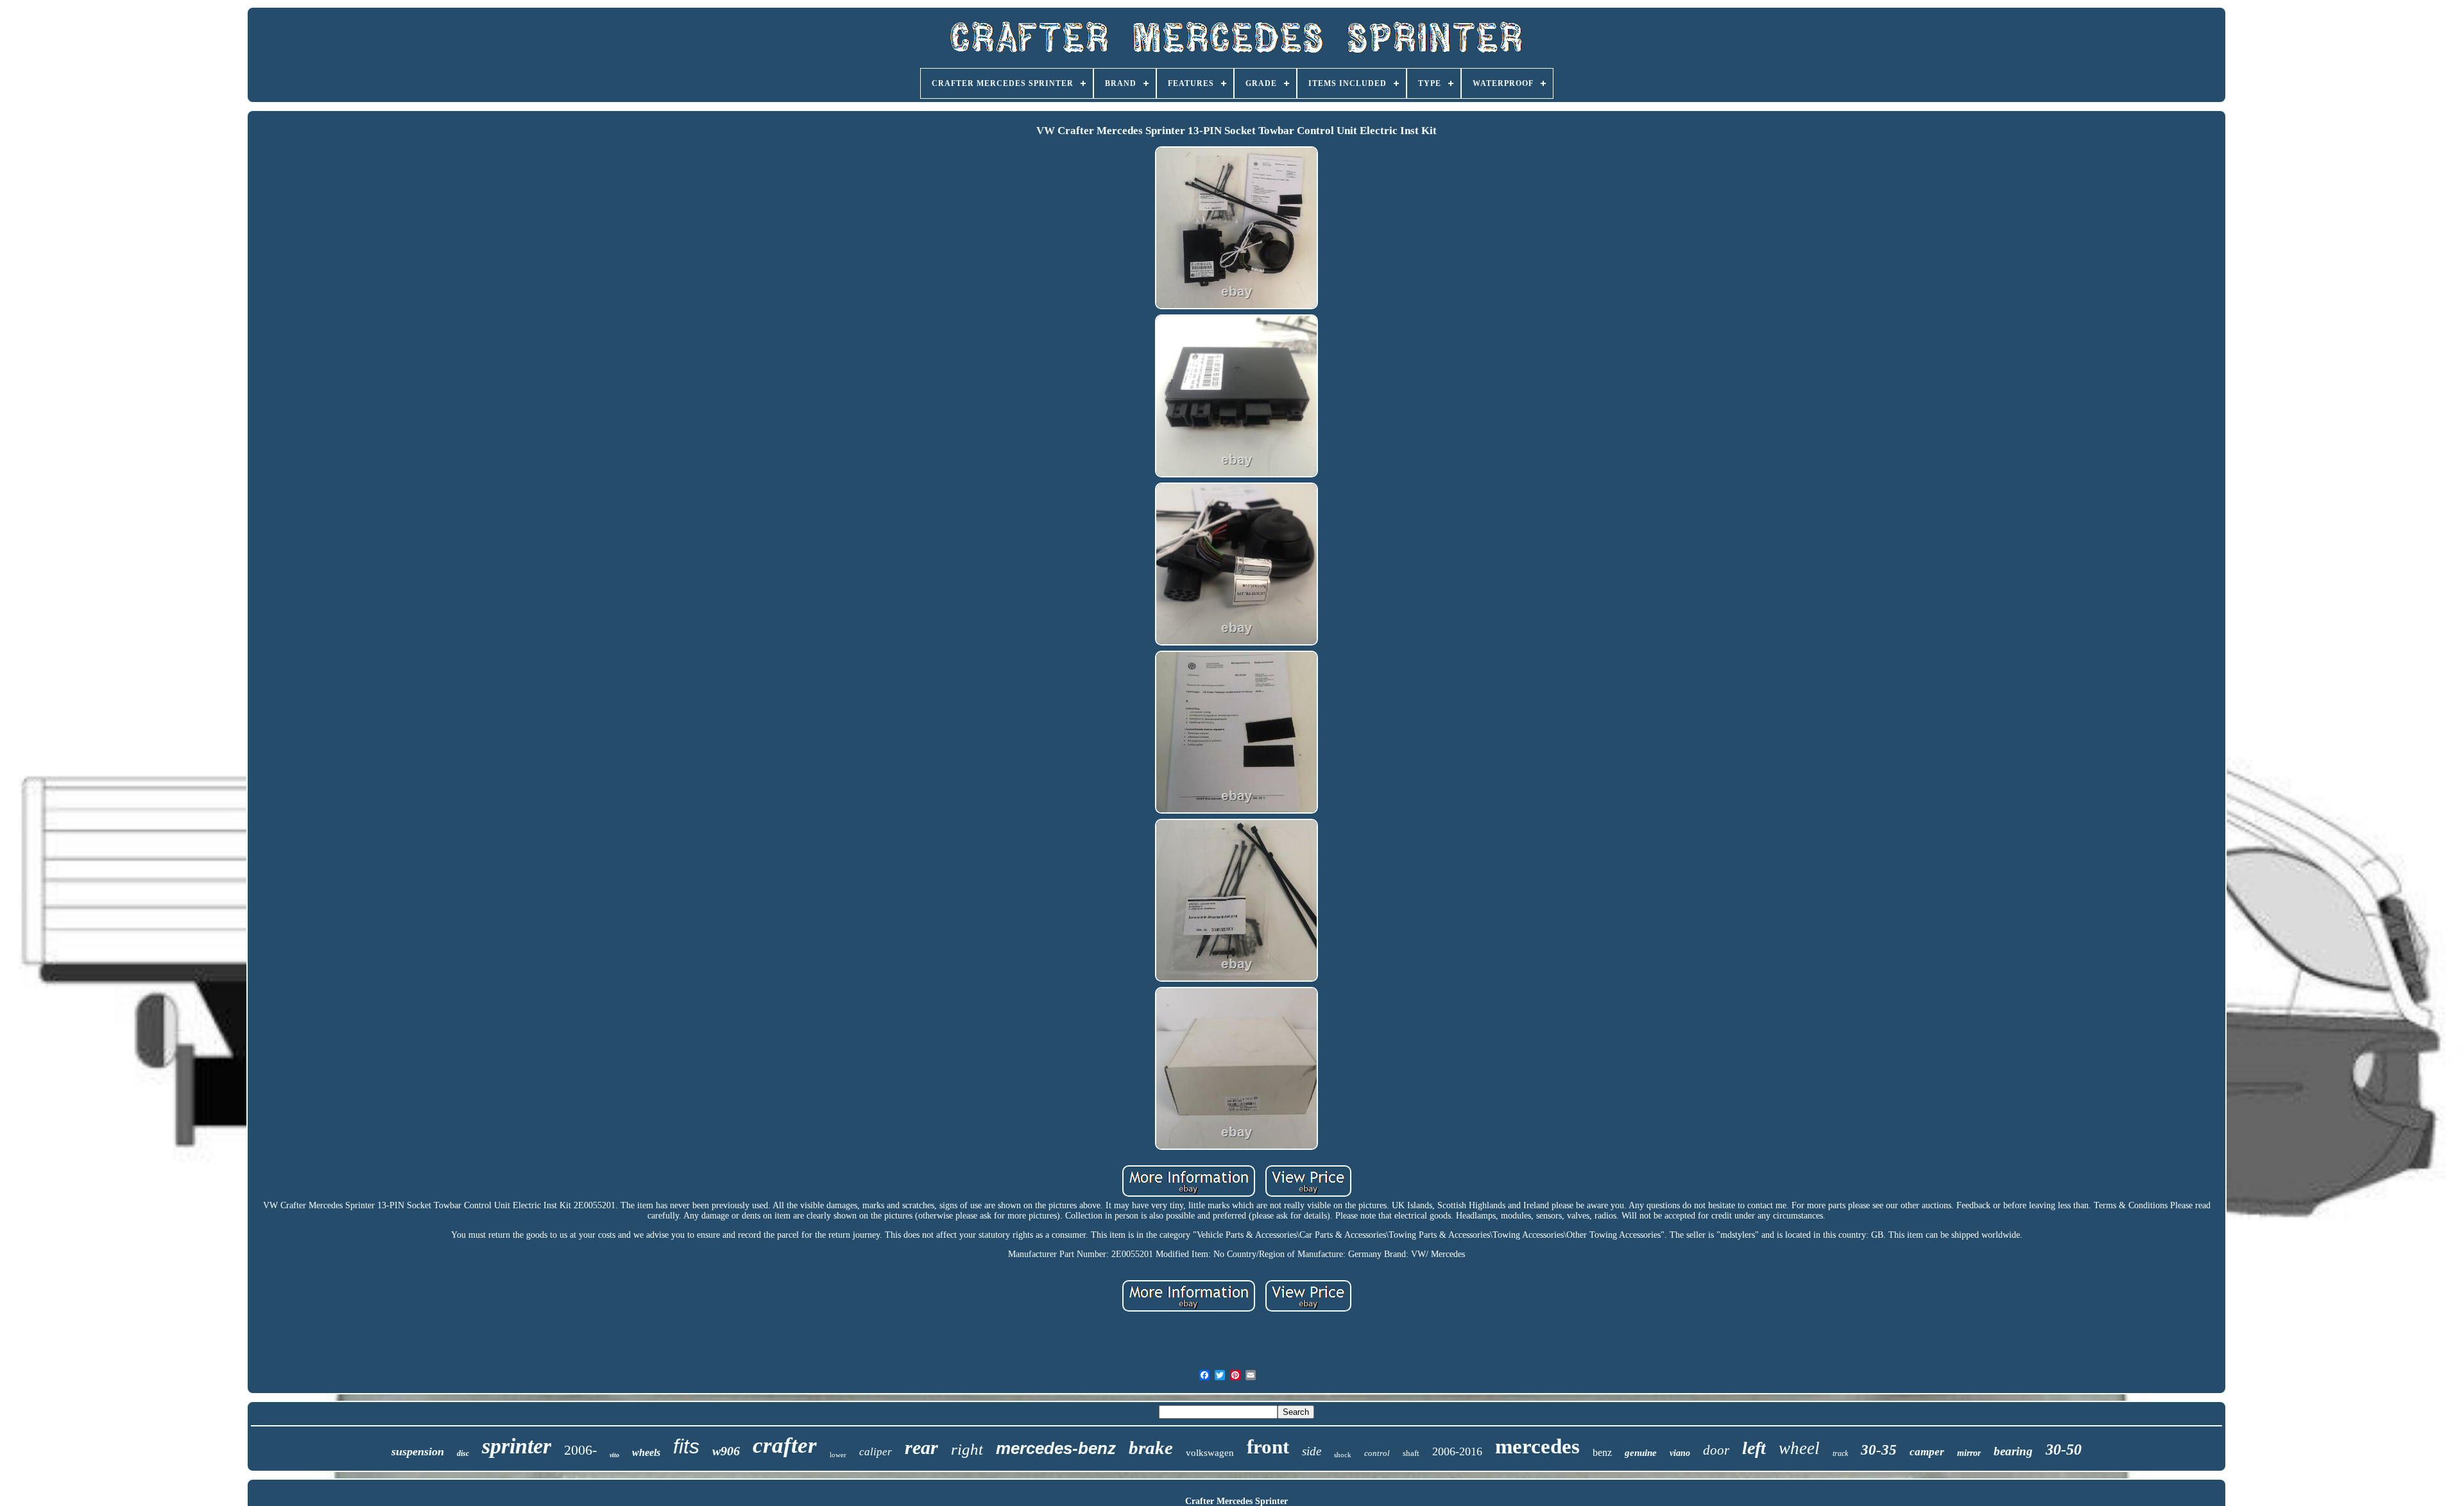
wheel (1799, 1448)
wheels (646, 1452)
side (1312, 1451)
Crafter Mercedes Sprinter (1236, 1501)
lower (838, 1455)
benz (1602, 1452)
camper (1927, 1452)
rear (921, 1447)
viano (1680, 1453)
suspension (418, 1451)
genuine (1641, 1453)
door (1716, 1450)
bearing (2013, 1451)
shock (1343, 1455)
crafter (785, 1445)
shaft (1411, 1453)
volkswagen (1210, 1453)
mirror (1969, 1453)
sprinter (517, 1446)
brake (1151, 1448)
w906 (726, 1451)
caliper (876, 1452)
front (1268, 1447)
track (1840, 1453)
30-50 (2064, 1450)
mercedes (1537, 1446)
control (1377, 1453)
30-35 (1879, 1450)
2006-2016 (1457, 1451)
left (1754, 1448)
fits (686, 1446)
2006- (580, 1450)
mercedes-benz (1056, 1448)
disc (463, 1453)
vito (614, 1455)
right (967, 1449)
